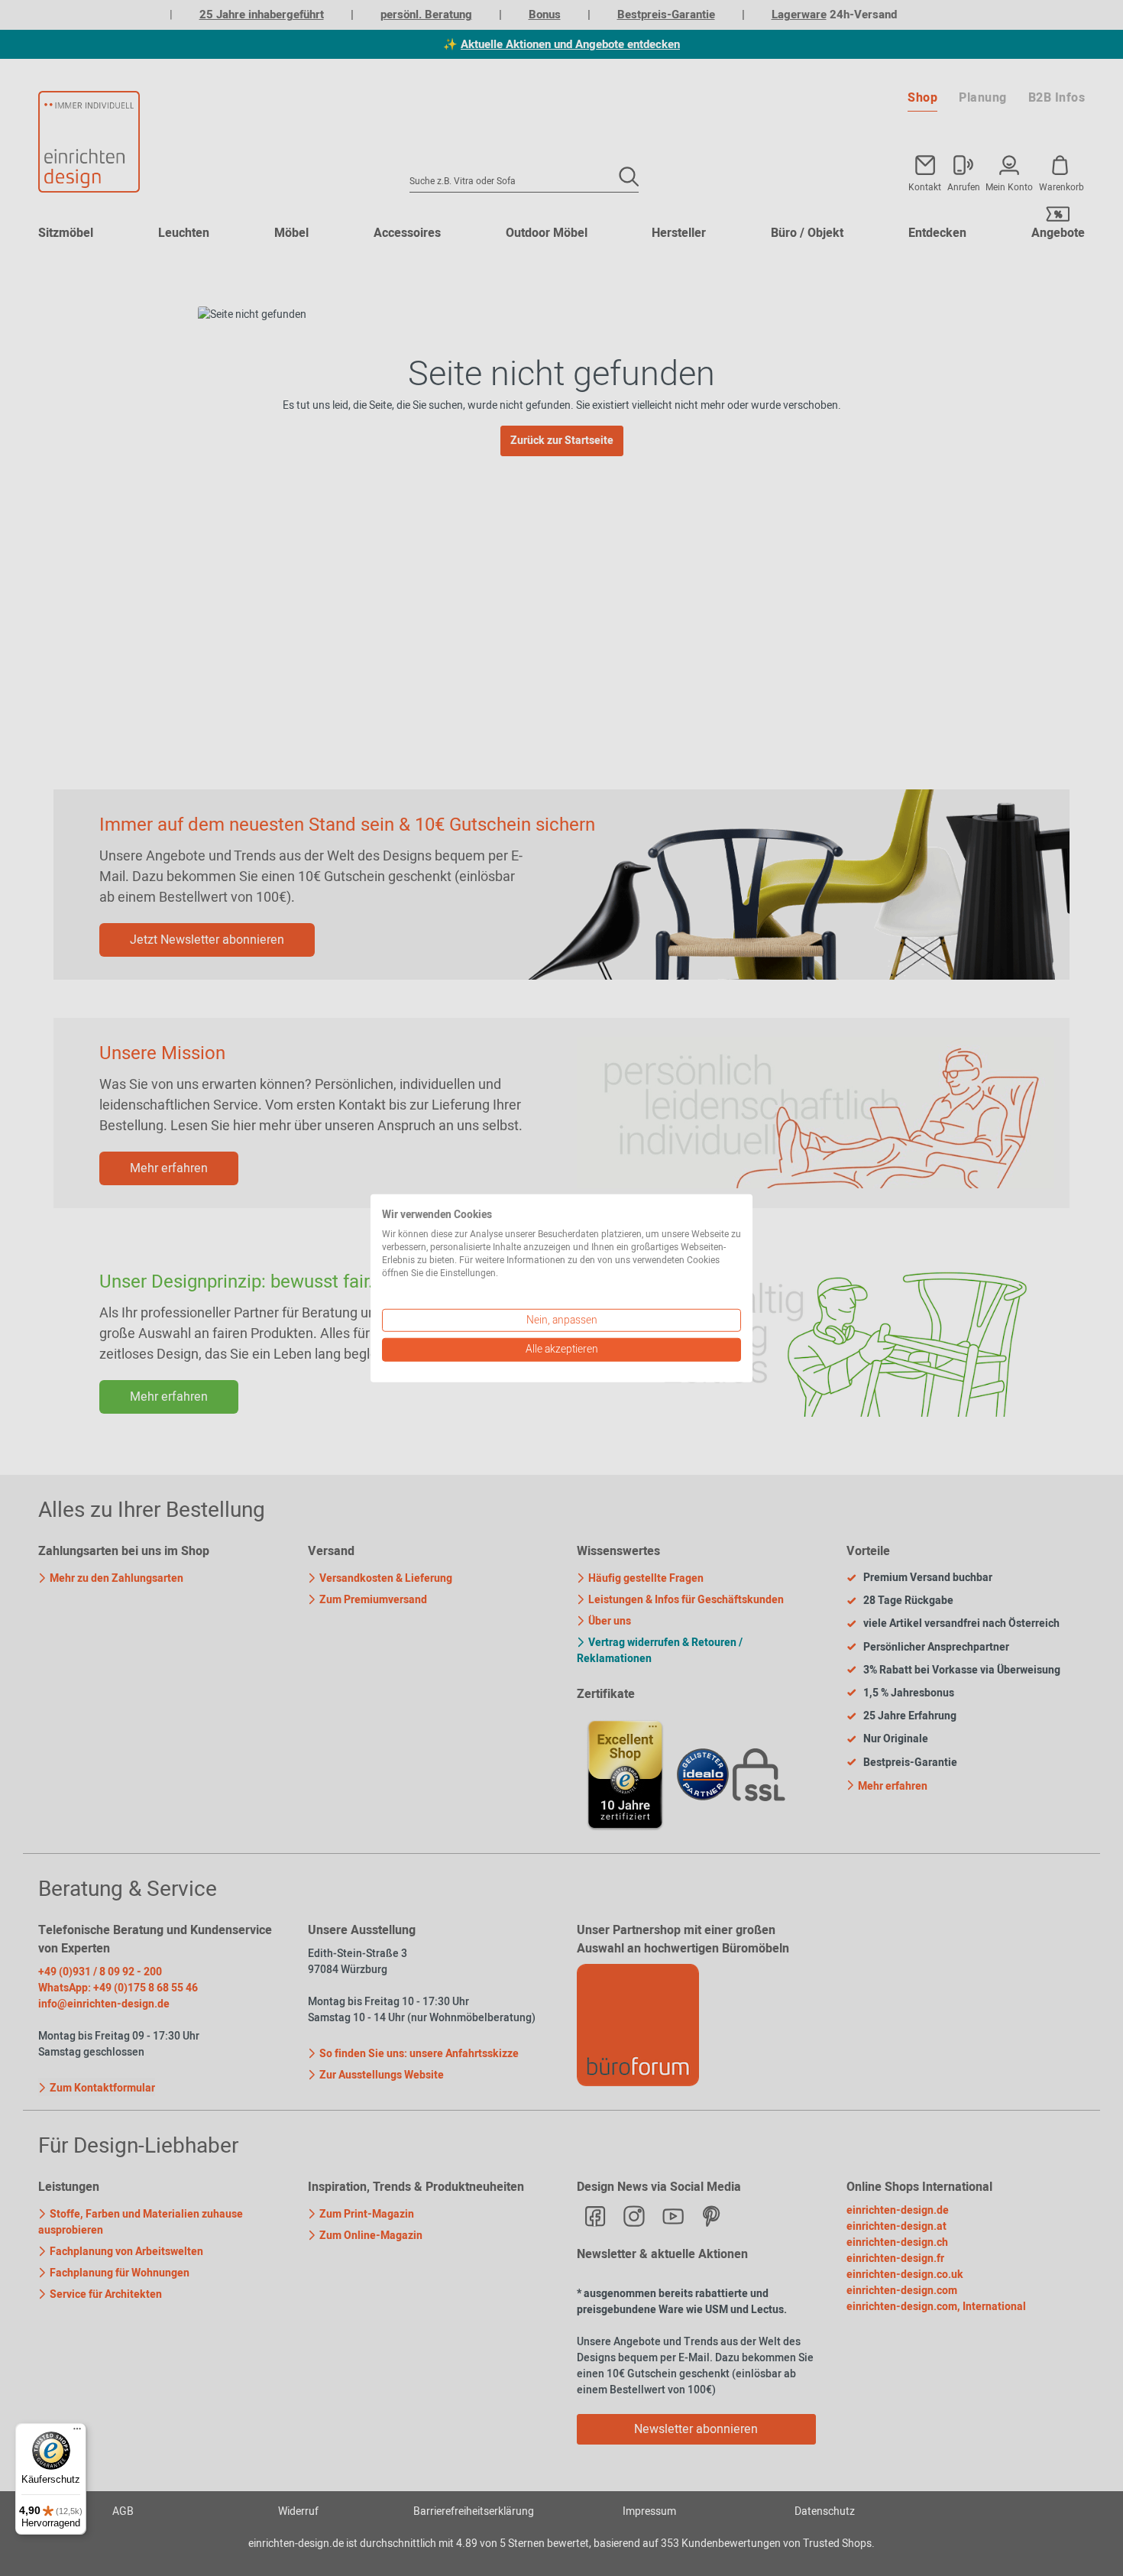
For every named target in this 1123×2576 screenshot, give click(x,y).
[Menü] (77, 2432)
